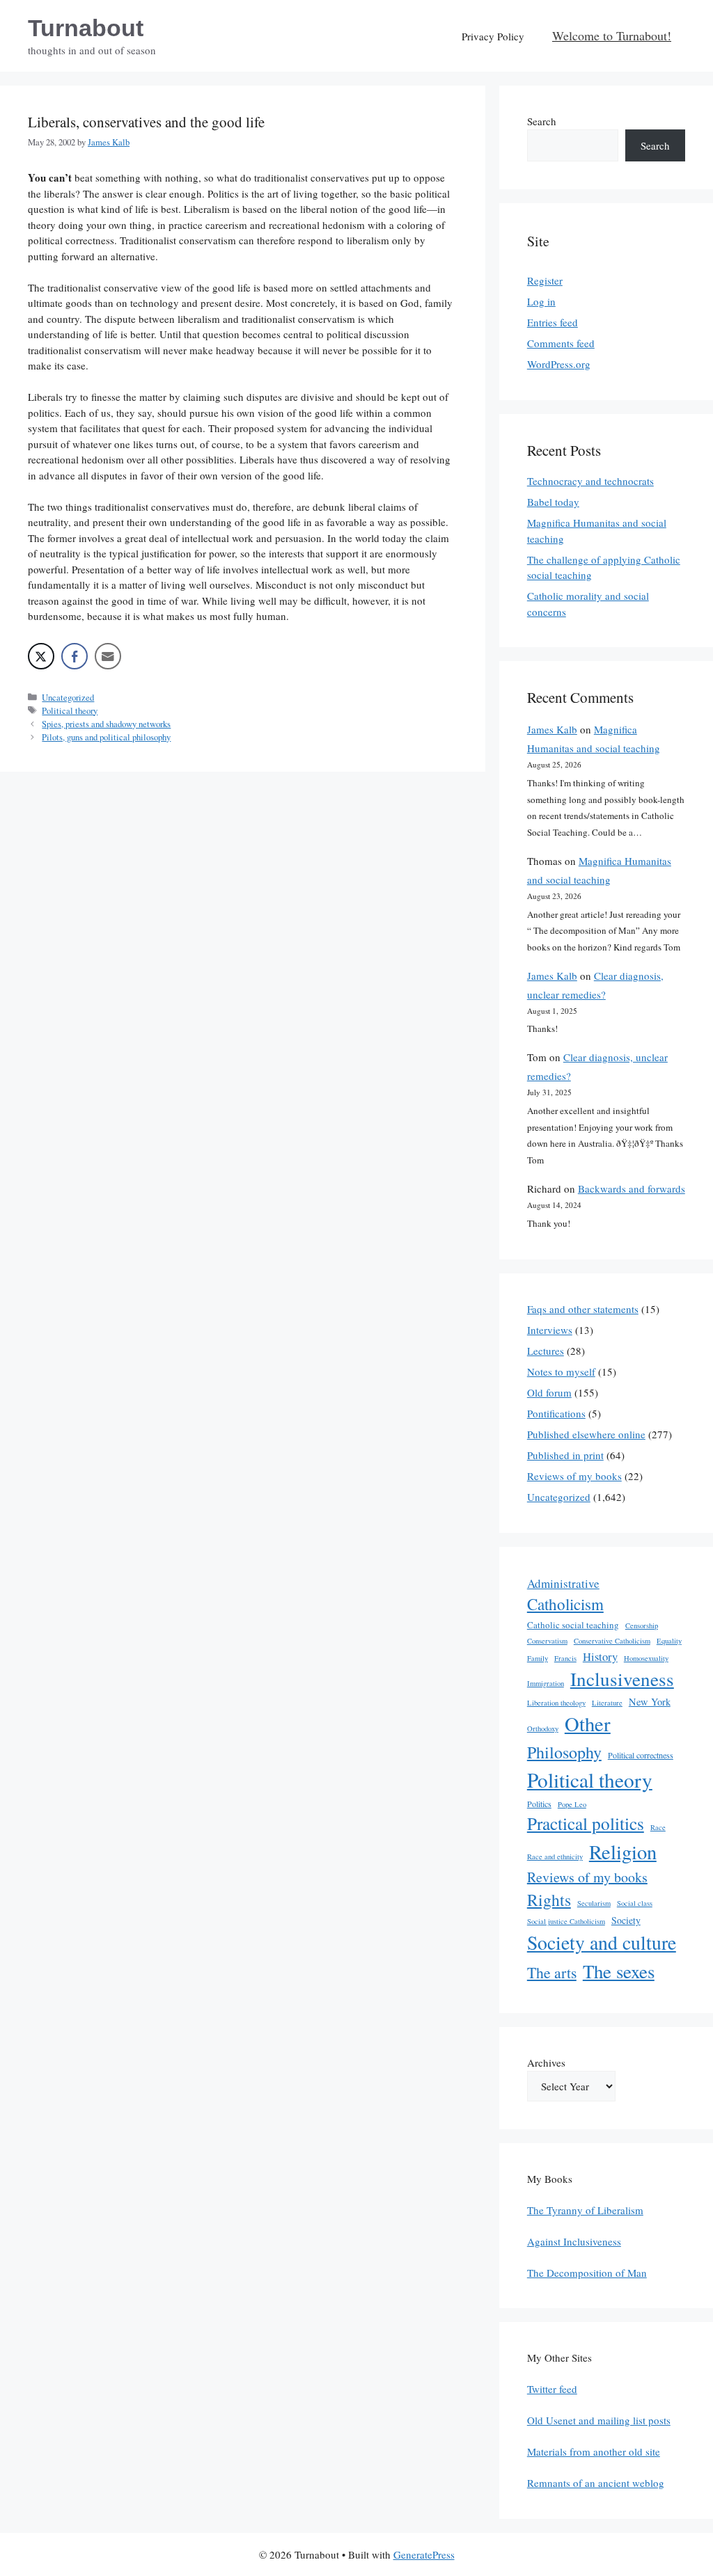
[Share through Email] (108, 656)
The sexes (619, 1971)
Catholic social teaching (573, 1625)
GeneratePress (424, 2554)
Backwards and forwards (632, 1188)
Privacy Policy (493, 36)
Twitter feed (552, 2389)
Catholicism (565, 1604)
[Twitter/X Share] (41, 656)
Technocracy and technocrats (590, 481)
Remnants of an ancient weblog (596, 2483)
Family (538, 1658)
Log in (541, 301)
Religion (623, 1852)
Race (658, 1827)
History (600, 1656)
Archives (546, 2062)
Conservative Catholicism (612, 1641)
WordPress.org (559, 364)
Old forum (549, 1392)
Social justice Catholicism (566, 1921)
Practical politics (586, 1823)
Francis (565, 1658)
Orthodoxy (543, 1728)
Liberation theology (556, 1703)
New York (650, 1702)
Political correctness (641, 1755)
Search (542, 121)
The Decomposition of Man (587, 2273)
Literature (607, 1703)
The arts (552, 1972)
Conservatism (547, 1641)
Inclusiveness (622, 1679)
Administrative (563, 1583)
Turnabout (86, 28)
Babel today (553, 502)
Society (626, 1920)
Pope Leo (572, 1804)
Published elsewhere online (586, 1434)
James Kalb (552, 729)
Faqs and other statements (583, 1309)
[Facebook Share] (75, 656)
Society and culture (602, 1942)
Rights (549, 1900)
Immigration (546, 1683)
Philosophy (564, 1752)
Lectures (546, 1351)
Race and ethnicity (555, 1857)
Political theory (70, 711)
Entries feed (553, 322)
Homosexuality (646, 1658)
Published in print (565, 1455)
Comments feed (561, 343)
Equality (669, 1641)
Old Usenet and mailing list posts (599, 2420)
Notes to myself (561, 1372)
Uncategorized (68, 698)
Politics (539, 1804)
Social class (635, 1903)
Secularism (594, 1903)
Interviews (550, 1330)
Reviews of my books (574, 1476)
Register (545, 280)
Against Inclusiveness (574, 2241)
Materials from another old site (594, 2451)
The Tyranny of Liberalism (585, 2210)
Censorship (642, 1625)
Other (588, 1724)
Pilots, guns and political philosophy (106, 737)
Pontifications (556, 1413)
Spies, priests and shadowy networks (106, 724)
